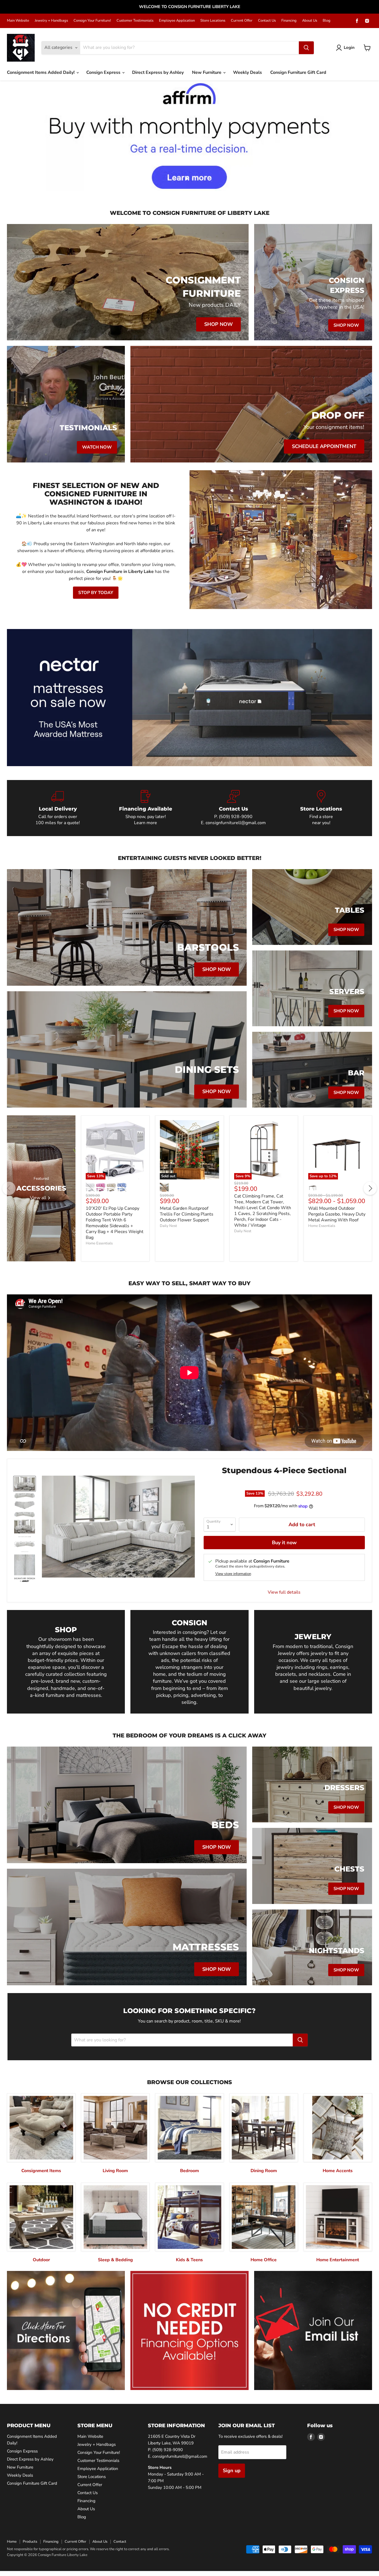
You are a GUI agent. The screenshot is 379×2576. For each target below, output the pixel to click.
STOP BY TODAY (96, 593)
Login (349, 47)
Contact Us (267, 21)
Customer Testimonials (135, 21)
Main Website (18, 21)
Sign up (232, 2471)
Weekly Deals (247, 72)
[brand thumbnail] (25, 1580)
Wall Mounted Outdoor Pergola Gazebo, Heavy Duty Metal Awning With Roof (337, 1214)
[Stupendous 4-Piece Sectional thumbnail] (25, 1484)
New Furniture (207, 72)
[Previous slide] (15, 136)
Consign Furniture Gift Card (298, 72)
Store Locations (213, 21)
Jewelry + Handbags (51, 21)
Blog (327, 21)
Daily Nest (168, 1226)
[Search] (306, 48)
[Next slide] (364, 136)
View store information (233, 1574)
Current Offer (242, 21)
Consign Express (104, 72)
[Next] (370, 1188)
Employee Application (177, 21)
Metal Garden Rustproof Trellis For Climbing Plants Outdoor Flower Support (187, 1214)
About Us (310, 21)
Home (12, 2542)
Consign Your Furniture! (92, 21)
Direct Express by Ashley (158, 72)
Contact (120, 2542)
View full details (284, 1592)
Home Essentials (99, 1243)
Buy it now (284, 1543)
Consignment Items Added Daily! (41, 72)
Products (30, 2542)
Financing (289, 21)
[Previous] (9, 1188)
